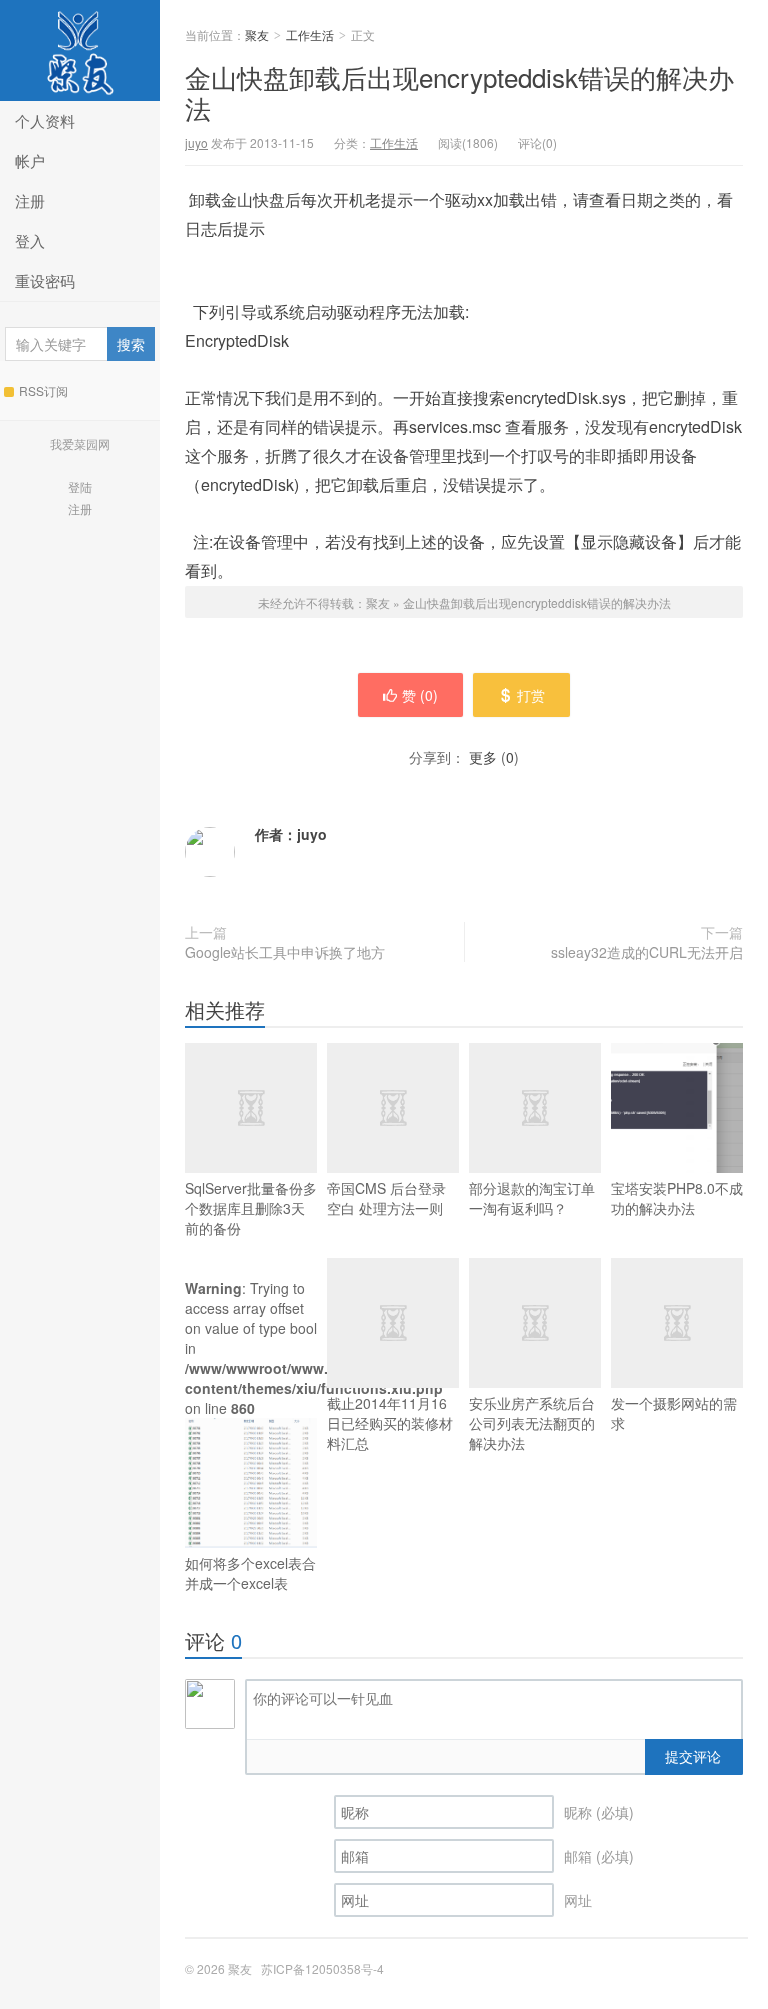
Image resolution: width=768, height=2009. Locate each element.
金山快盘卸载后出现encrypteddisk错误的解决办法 (459, 92)
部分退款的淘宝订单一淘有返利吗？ (532, 1198)
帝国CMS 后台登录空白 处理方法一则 (386, 1198)
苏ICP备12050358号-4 (322, 1968)
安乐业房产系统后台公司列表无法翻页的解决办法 (532, 1423)
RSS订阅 (43, 390)
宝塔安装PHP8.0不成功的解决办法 (677, 1198)
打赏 (531, 695)
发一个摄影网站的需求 (674, 1413)
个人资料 (45, 120)
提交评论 (693, 1756)
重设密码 (45, 280)
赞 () (420, 695)
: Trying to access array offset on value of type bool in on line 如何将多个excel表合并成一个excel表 (251, 1435)
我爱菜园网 (80, 443)
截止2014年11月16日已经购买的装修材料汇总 (390, 1423)
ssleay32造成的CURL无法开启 (647, 952)
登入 (30, 240)
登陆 (80, 486)
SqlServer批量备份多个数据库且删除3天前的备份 (251, 1208)
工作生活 (310, 34)
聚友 (80, 50)
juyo (196, 142)
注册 (30, 200)
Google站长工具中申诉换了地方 (285, 952)
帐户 (30, 160)
